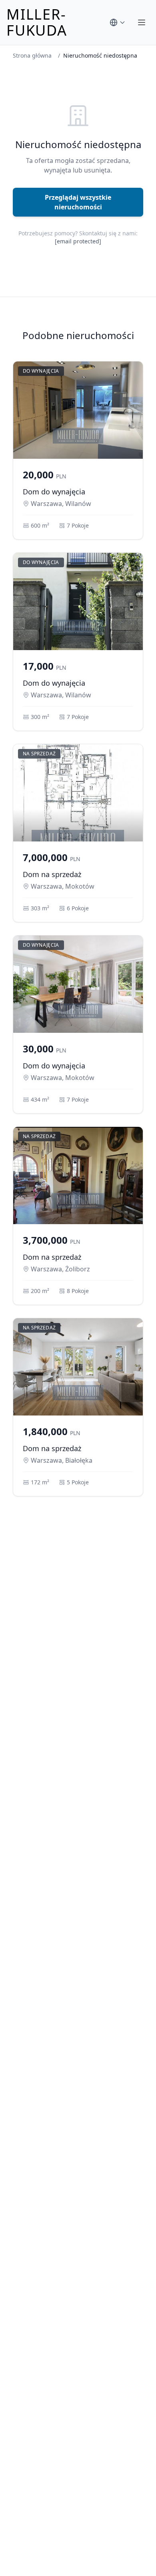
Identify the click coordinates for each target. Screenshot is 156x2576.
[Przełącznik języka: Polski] (118, 22)
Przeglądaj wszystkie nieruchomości (78, 202)
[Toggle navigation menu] (142, 22)
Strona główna (32, 55)
